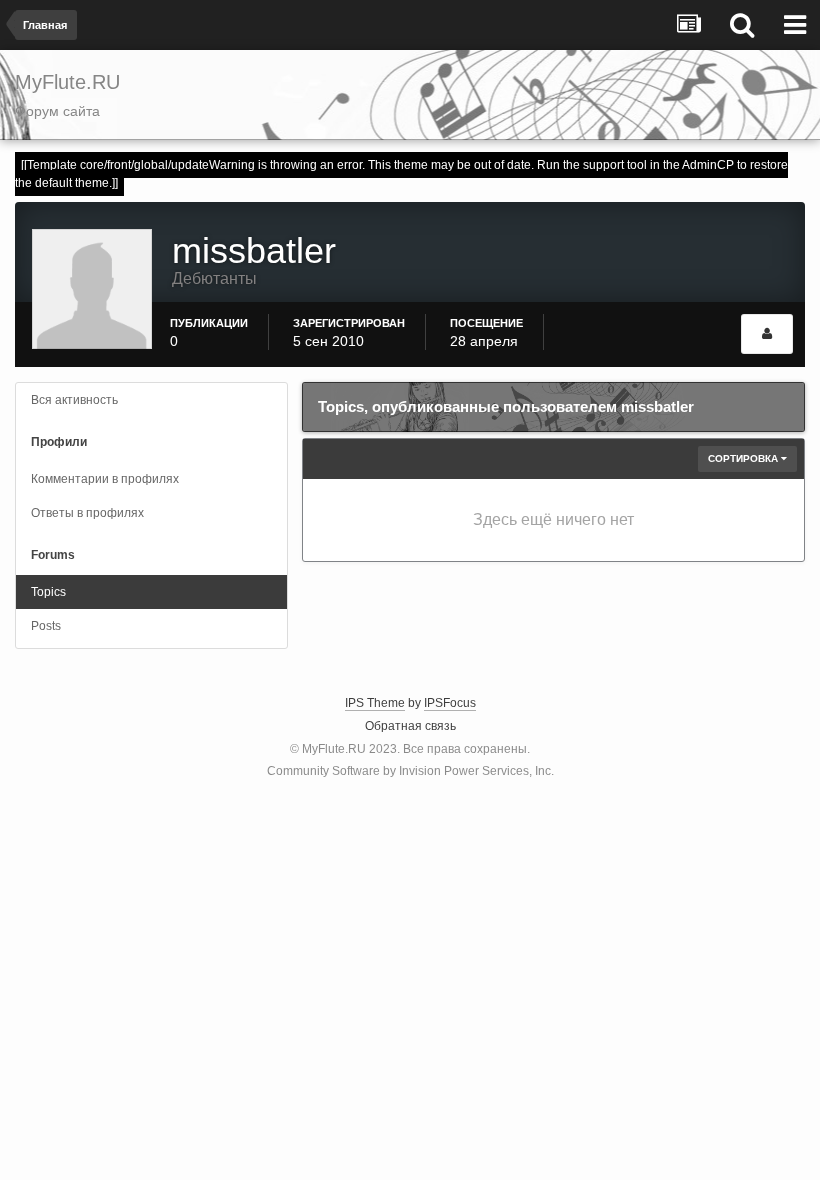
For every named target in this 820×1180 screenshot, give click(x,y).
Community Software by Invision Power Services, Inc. (410, 771)
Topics (48, 592)
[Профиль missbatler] (767, 334)
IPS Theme (375, 703)
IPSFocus (450, 703)
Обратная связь (410, 726)
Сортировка (744, 458)
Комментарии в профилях (105, 479)
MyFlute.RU (334, 749)
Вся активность (74, 400)
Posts (46, 626)
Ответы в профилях (87, 513)
